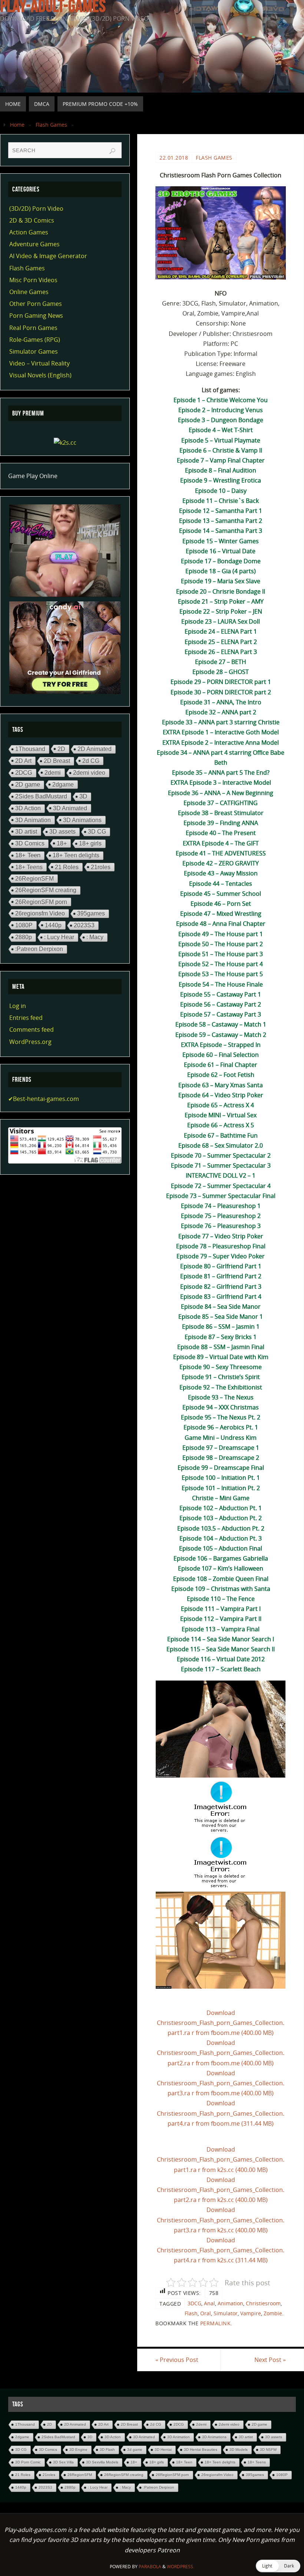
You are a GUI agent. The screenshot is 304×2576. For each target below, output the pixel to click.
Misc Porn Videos (33, 280)
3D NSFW (268, 2450)
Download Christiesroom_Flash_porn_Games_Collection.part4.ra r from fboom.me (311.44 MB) (221, 2113)
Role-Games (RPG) (35, 340)
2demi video (89, 773)
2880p (24, 937)
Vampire (251, 2313)
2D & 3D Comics (32, 220)
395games (91, 913)
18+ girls (90, 843)
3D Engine (78, 2450)
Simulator (226, 2313)
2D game (28, 785)
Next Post (270, 2360)
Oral (206, 2313)
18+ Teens (29, 867)
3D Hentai (163, 2450)
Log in (18, 1006)
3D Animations (82, 820)
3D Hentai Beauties (201, 2450)
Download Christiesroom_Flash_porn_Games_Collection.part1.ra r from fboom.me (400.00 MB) (221, 2023)
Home (17, 125)
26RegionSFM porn (41, 902)
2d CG (91, 761)
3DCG (194, 2303)
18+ (62, 843)
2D (61, 749)
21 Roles (67, 867)
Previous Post (177, 2360)
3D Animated (70, 808)
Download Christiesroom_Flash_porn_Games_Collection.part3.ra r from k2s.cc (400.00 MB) (221, 2220)
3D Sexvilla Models (102, 2462)
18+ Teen (28, 855)
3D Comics (30, 843)
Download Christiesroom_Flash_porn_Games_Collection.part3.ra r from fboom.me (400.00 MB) (221, 2083)
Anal (209, 2303)
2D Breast (57, 761)
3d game (135, 2450)
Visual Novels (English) (40, 375)
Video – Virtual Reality (39, 363)
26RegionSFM (34, 878)
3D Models (239, 2450)
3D (83, 796)
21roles (101, 867)
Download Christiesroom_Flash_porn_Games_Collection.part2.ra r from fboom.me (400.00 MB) (221, 2053)
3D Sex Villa (63, 2462)
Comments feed (32, 1030)
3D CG (97, 832)
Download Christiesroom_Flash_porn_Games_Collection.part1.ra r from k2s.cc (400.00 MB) (221, 2159)
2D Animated (95, 749)
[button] (278, 2566)
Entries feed (26, 1018)
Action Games (29, 232)
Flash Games (51, 125)
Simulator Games (34, 351)
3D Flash (107, 2450)
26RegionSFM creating (46, 890)
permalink (216, 2323)
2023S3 (84, 925)
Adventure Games (34, 244)
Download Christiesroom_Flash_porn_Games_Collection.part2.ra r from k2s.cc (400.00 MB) (221, 2190)
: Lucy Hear (59, 937)
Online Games (29, 292)
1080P (24, 925)
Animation (230, 2303)
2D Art (23, 761)
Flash (191, 2313)
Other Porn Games (36, 304)
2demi (53, 773)
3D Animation (33, 820)
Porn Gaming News (36, 316)
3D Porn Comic (28, 2462)
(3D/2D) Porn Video (36, 208)
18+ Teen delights (76, 855)
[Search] (112, 151)
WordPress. (181, 2567)
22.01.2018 (174, 158)
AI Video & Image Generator (48, 256)
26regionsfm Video (40, 913)
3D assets (62, 832)
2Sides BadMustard (41, 796)
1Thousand (30, 749)
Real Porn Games (33, 328)
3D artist (26, 831)
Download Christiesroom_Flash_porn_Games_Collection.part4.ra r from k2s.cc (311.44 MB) (221, 2250)
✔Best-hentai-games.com (44, 1099)
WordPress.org (30, 1042)
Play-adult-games (53, 6)
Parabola (150, 2567)
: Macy (95, 937)
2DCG (24, 773)
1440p (53, 925)
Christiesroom (263, 2303)
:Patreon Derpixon (39, 949)
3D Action (28, 808)
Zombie (273, 2313)
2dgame (63, 784)
